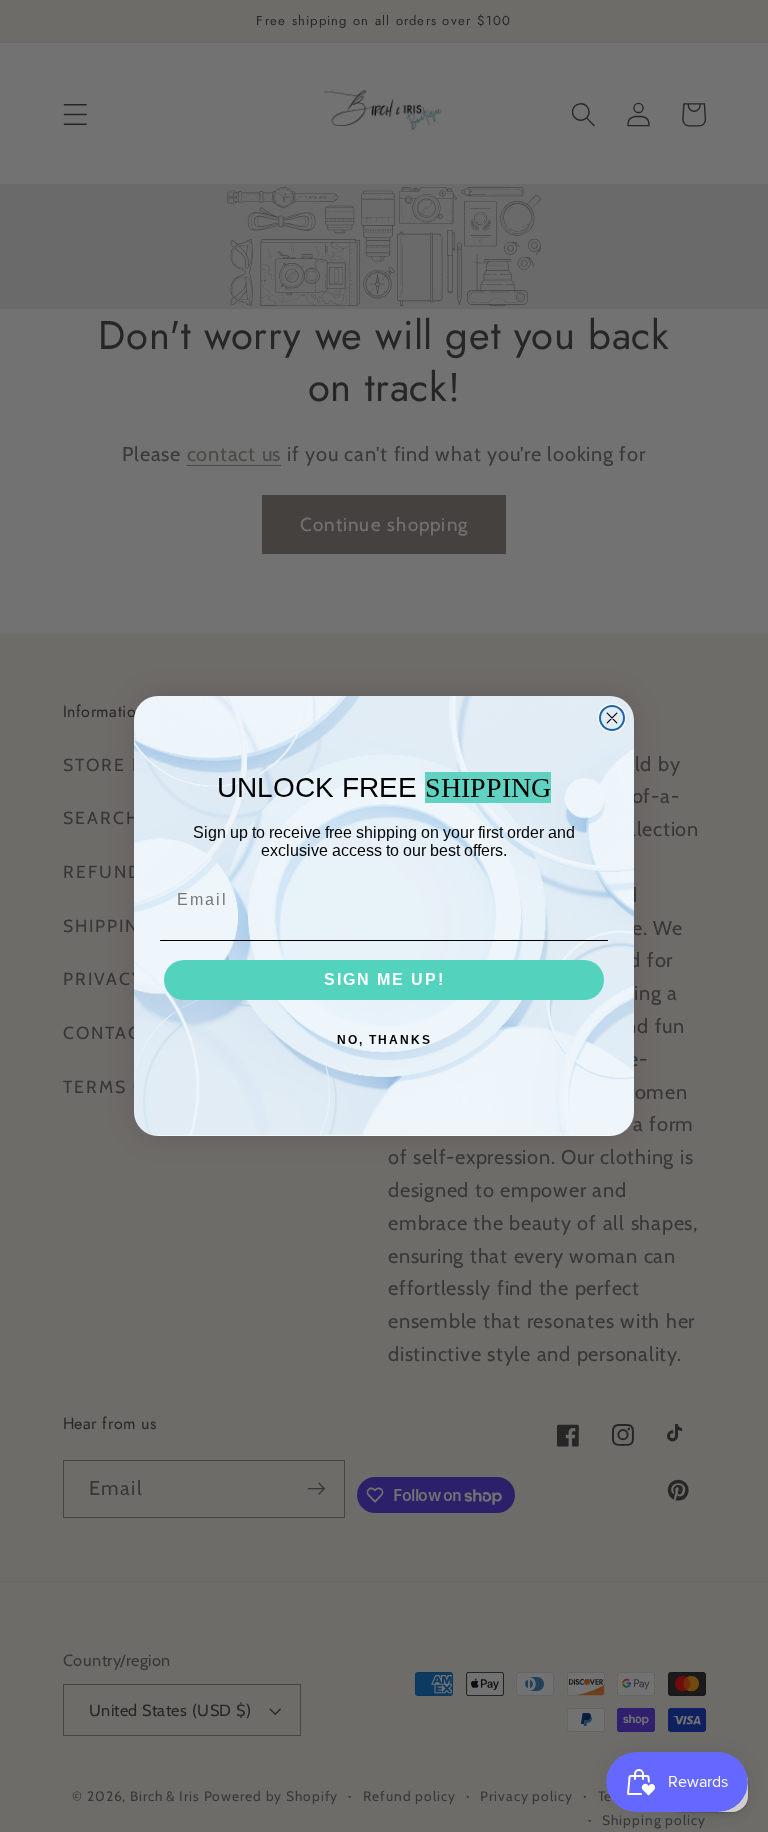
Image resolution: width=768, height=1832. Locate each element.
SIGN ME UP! (384, 979)
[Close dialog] (612, 718)
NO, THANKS (384, 1040)
